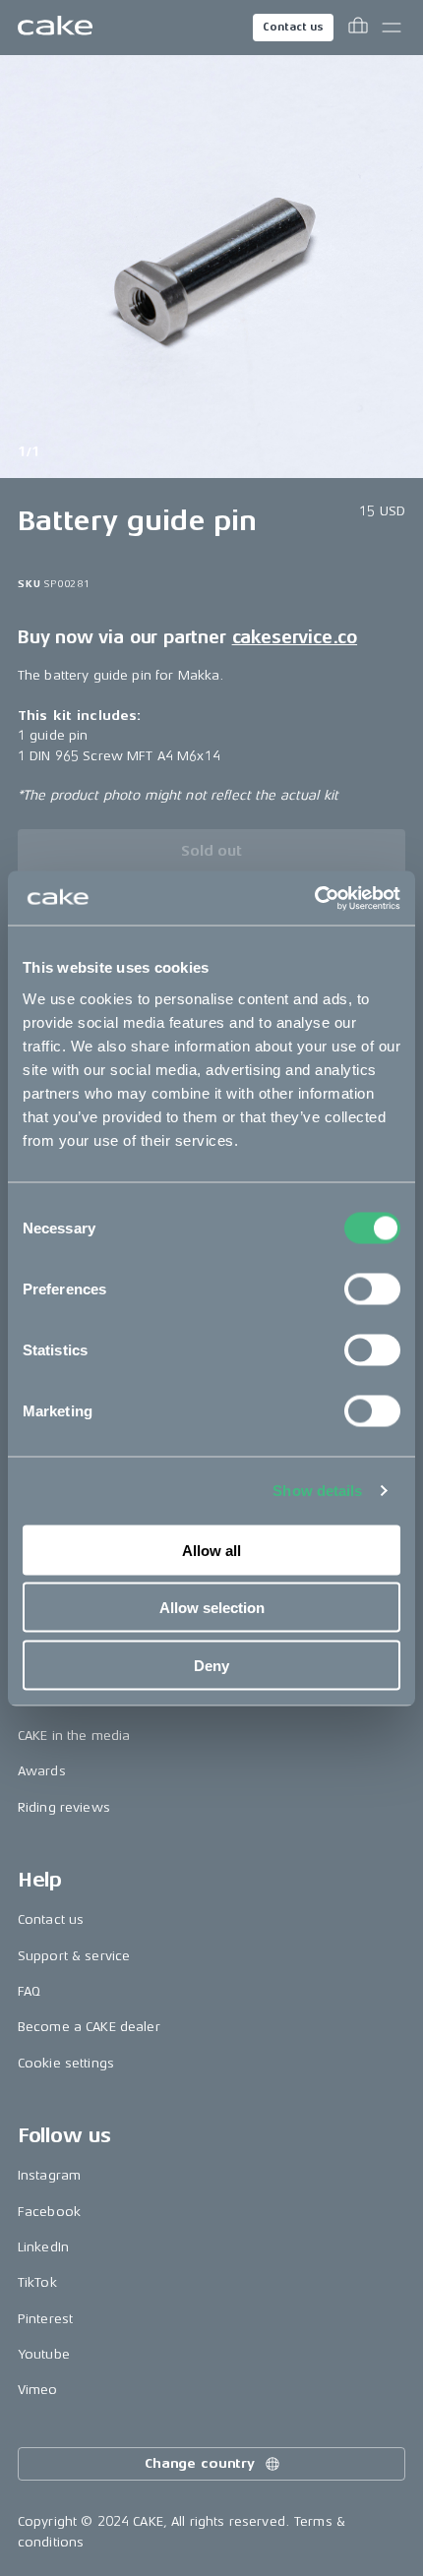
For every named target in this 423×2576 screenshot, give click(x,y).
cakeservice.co (295, 637)
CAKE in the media (74, 1736)
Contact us (293, 27)
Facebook (49, 2212)
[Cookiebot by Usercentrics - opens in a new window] (314, 898)
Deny (211, 1665)
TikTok (37, 2282)
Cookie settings (66, 2063)
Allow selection (212, 1608)
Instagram (49, 2175)
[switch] (372, 1288)
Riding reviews (64, 1807)
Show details (317, 1491)
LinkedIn (43, 2247)
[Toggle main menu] (392, 28)
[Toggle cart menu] (358, 28)
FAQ (29, 1991)
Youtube (44, 2354)
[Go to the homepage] (55, 28)
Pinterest (45, 2319)
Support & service (74, 1956)
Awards (42, 1771)
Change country (200, 2463)
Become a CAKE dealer (89, 2027)
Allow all (211, 1550)
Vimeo (38, 2390)
